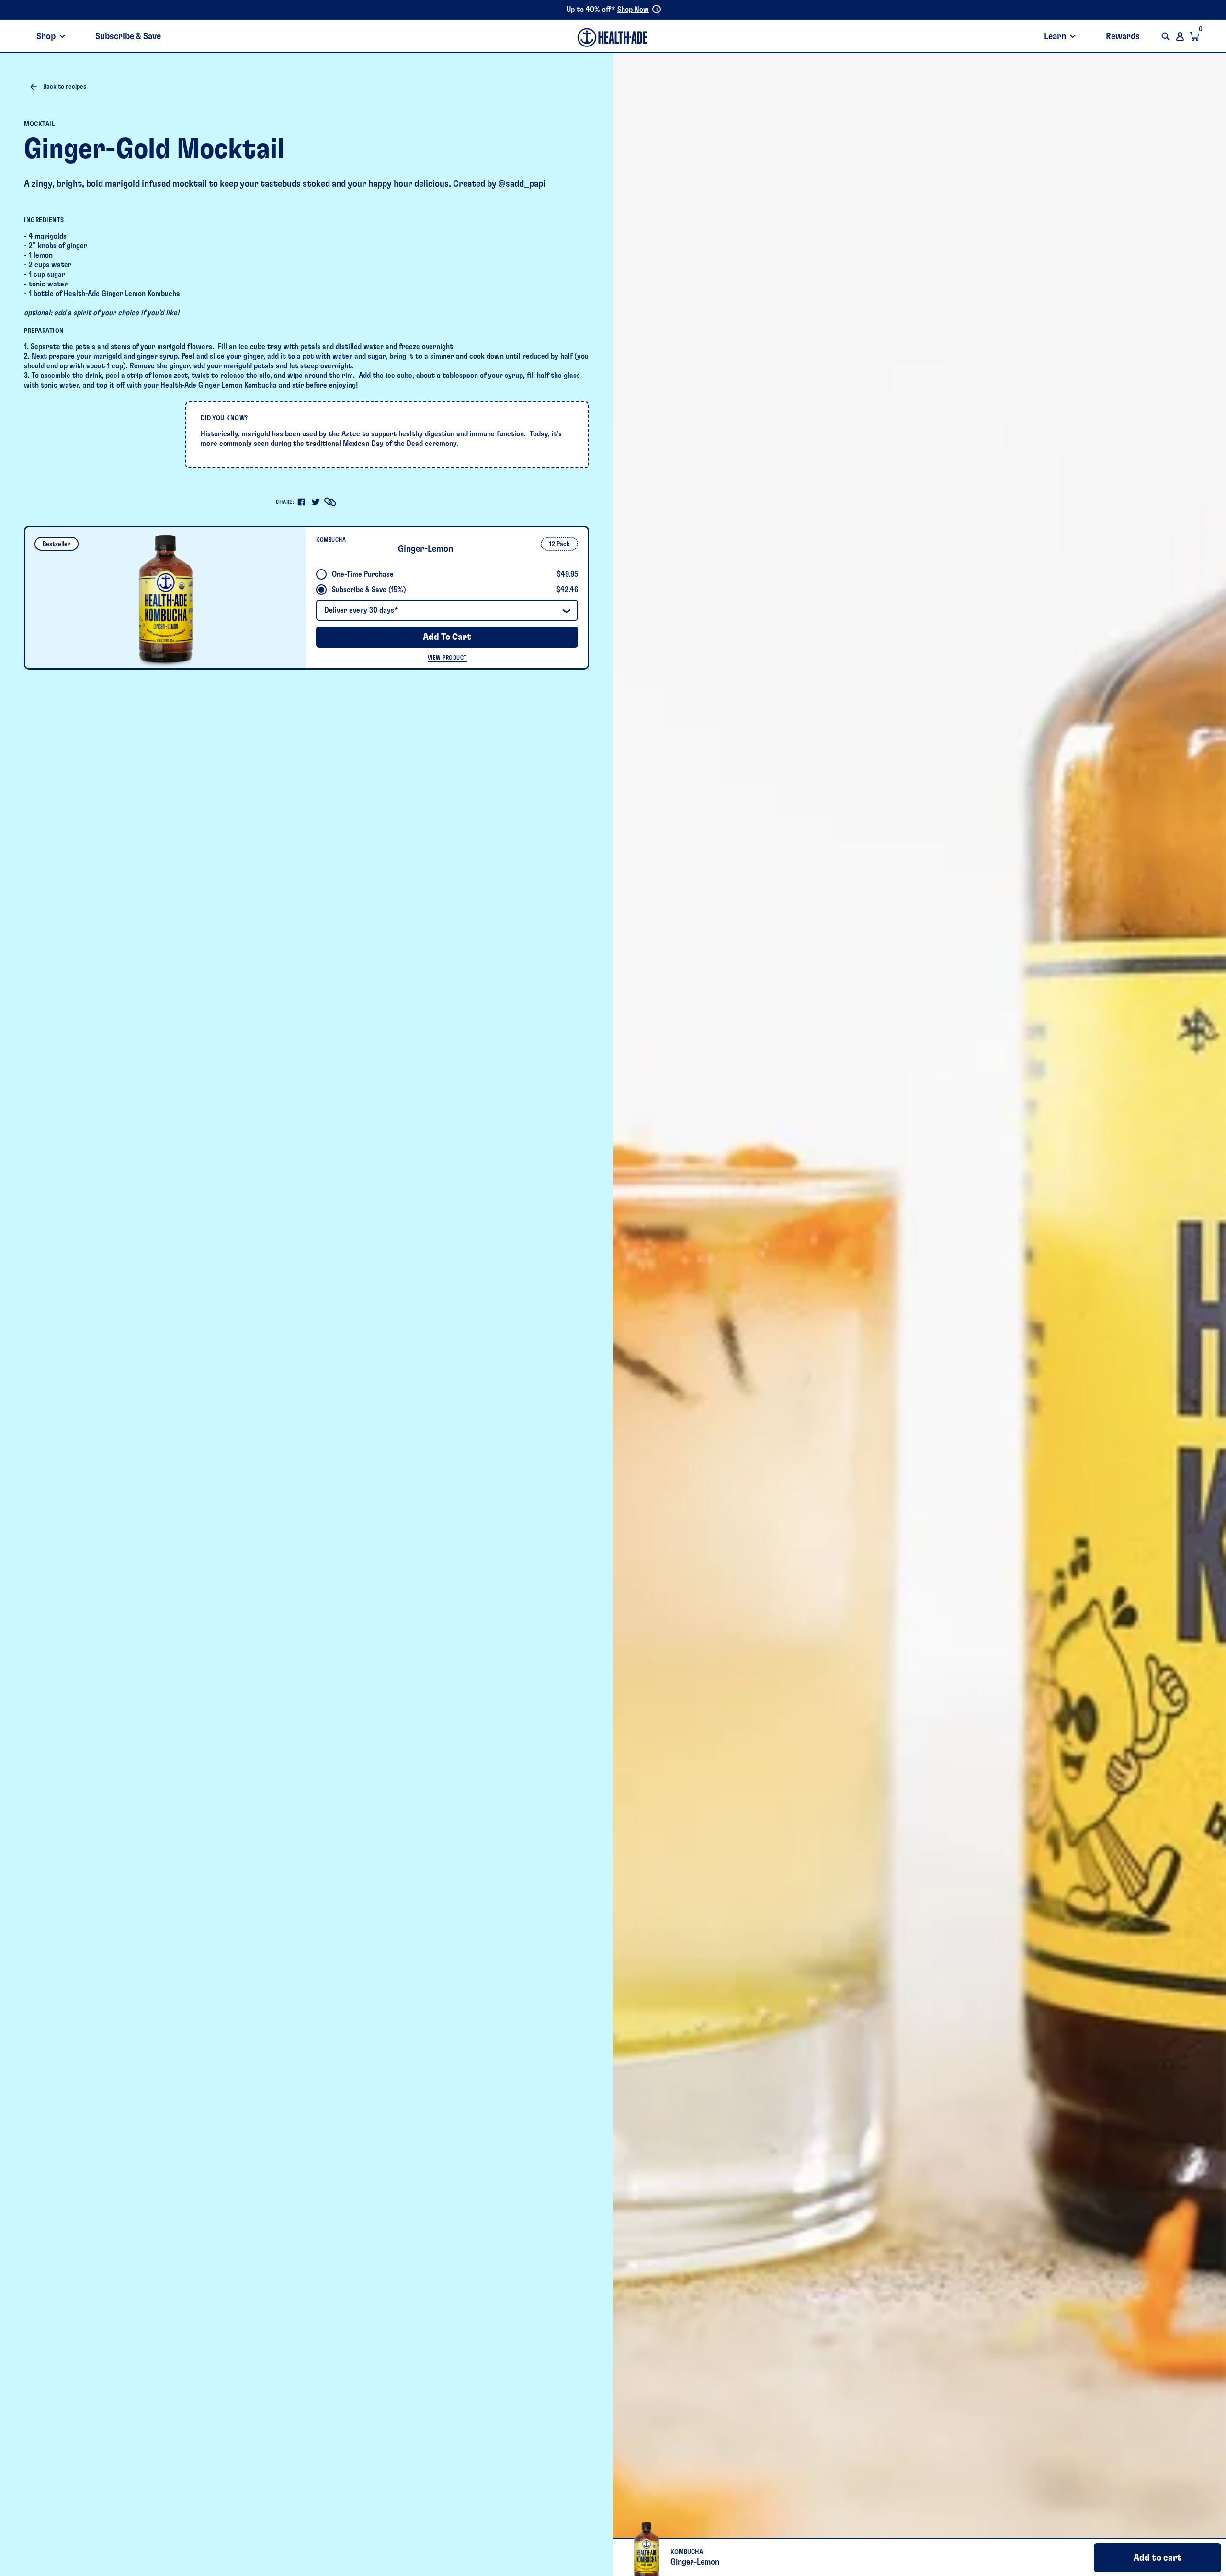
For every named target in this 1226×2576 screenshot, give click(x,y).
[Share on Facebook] (301, 502)
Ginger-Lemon (426, 549)
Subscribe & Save (128, 36)
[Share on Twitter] (316, 502)
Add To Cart (447, 637)
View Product (447, 658)
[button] (1166, 36)
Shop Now (633, 10)
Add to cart (1158, 2558)
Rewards (1123, 36)
